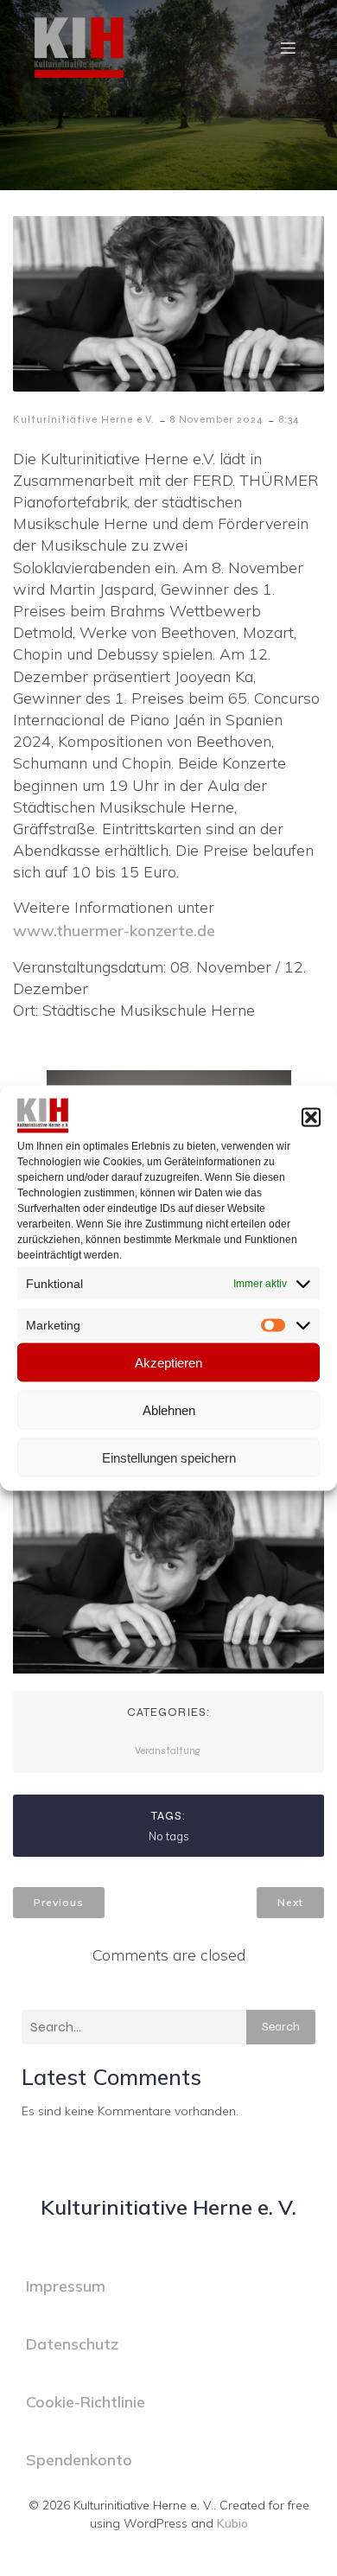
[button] (311, 1118)
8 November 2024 (217, 419)
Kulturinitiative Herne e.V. (84, 419)
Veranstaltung (168, 1750)
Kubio (232, 2523)
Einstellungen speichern (169, 1457)
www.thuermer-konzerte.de (114, 931)
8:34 (289, 419)
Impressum (66, 2286)
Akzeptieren (168, 1362)
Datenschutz (72, 2344)
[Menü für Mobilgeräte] (288, 48)
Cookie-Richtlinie (86, 2402)
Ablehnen (169, 1409)
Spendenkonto (79, 2460)
